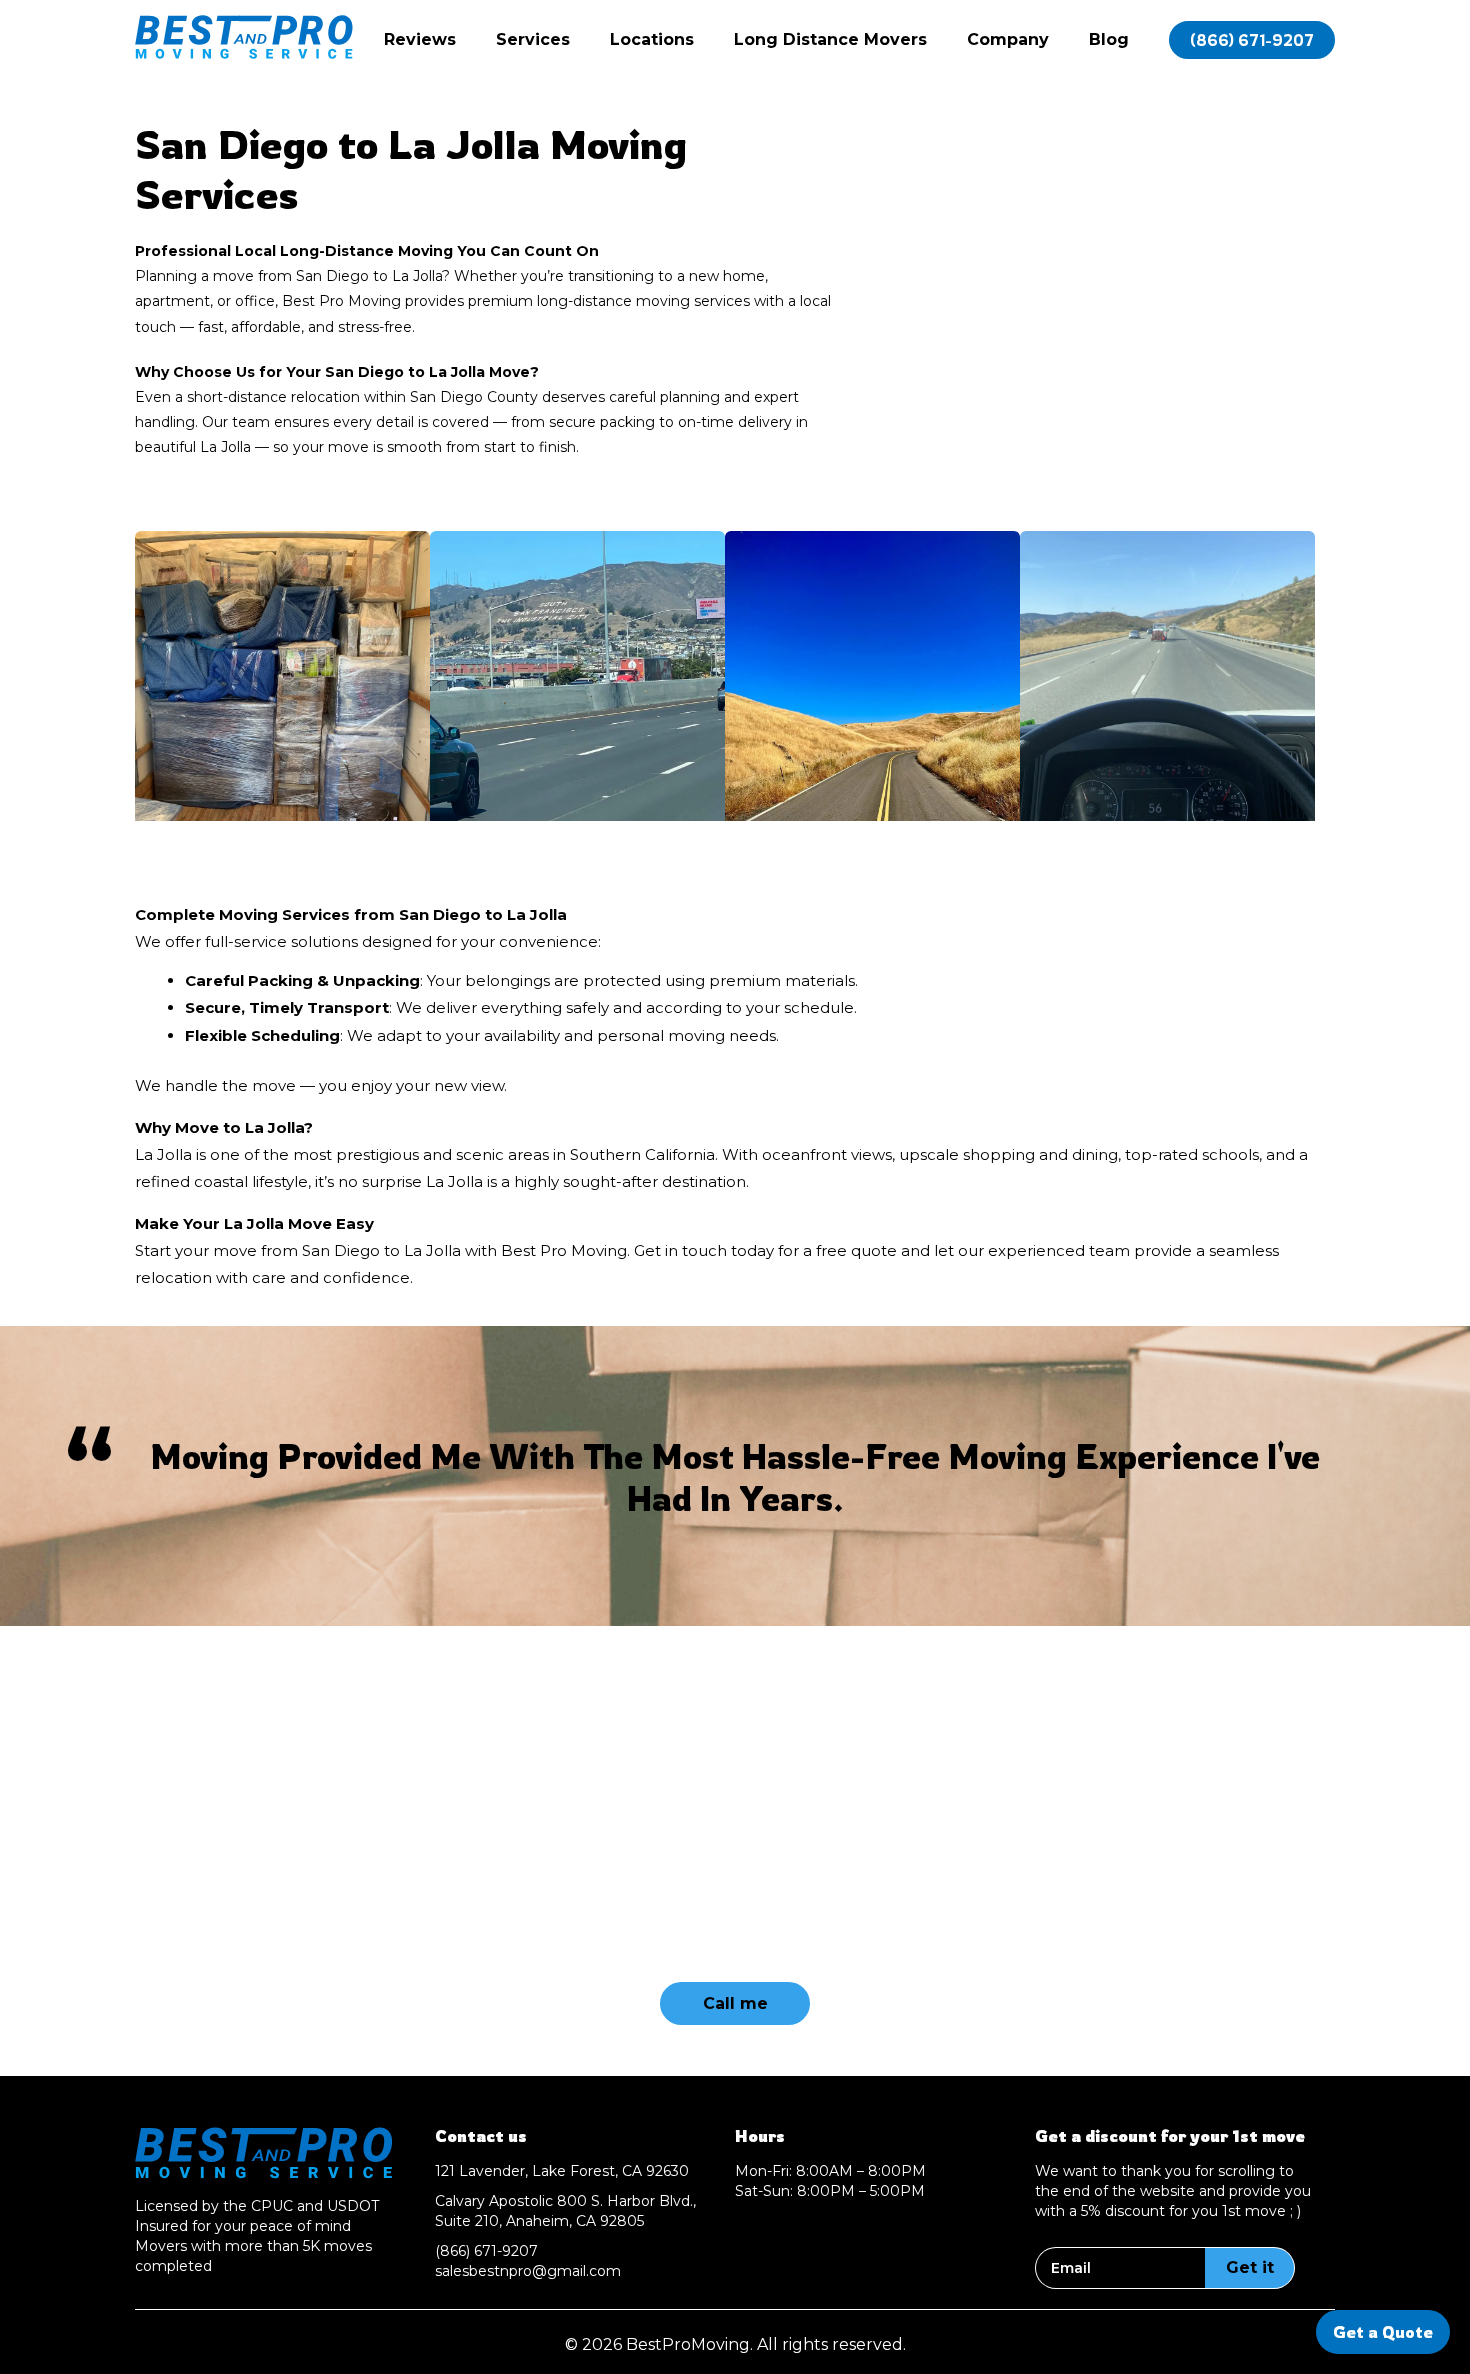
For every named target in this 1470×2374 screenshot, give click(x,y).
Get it (1250, 2267)
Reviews (420, 39)
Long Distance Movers (830, 39)
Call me (735, 2003)
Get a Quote (1383, 2332)
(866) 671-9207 (1252, 40)
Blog (1109, 39)
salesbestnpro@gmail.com (528, 2271)
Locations (652, 39)
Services (533, 39)
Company (1008, 39)
